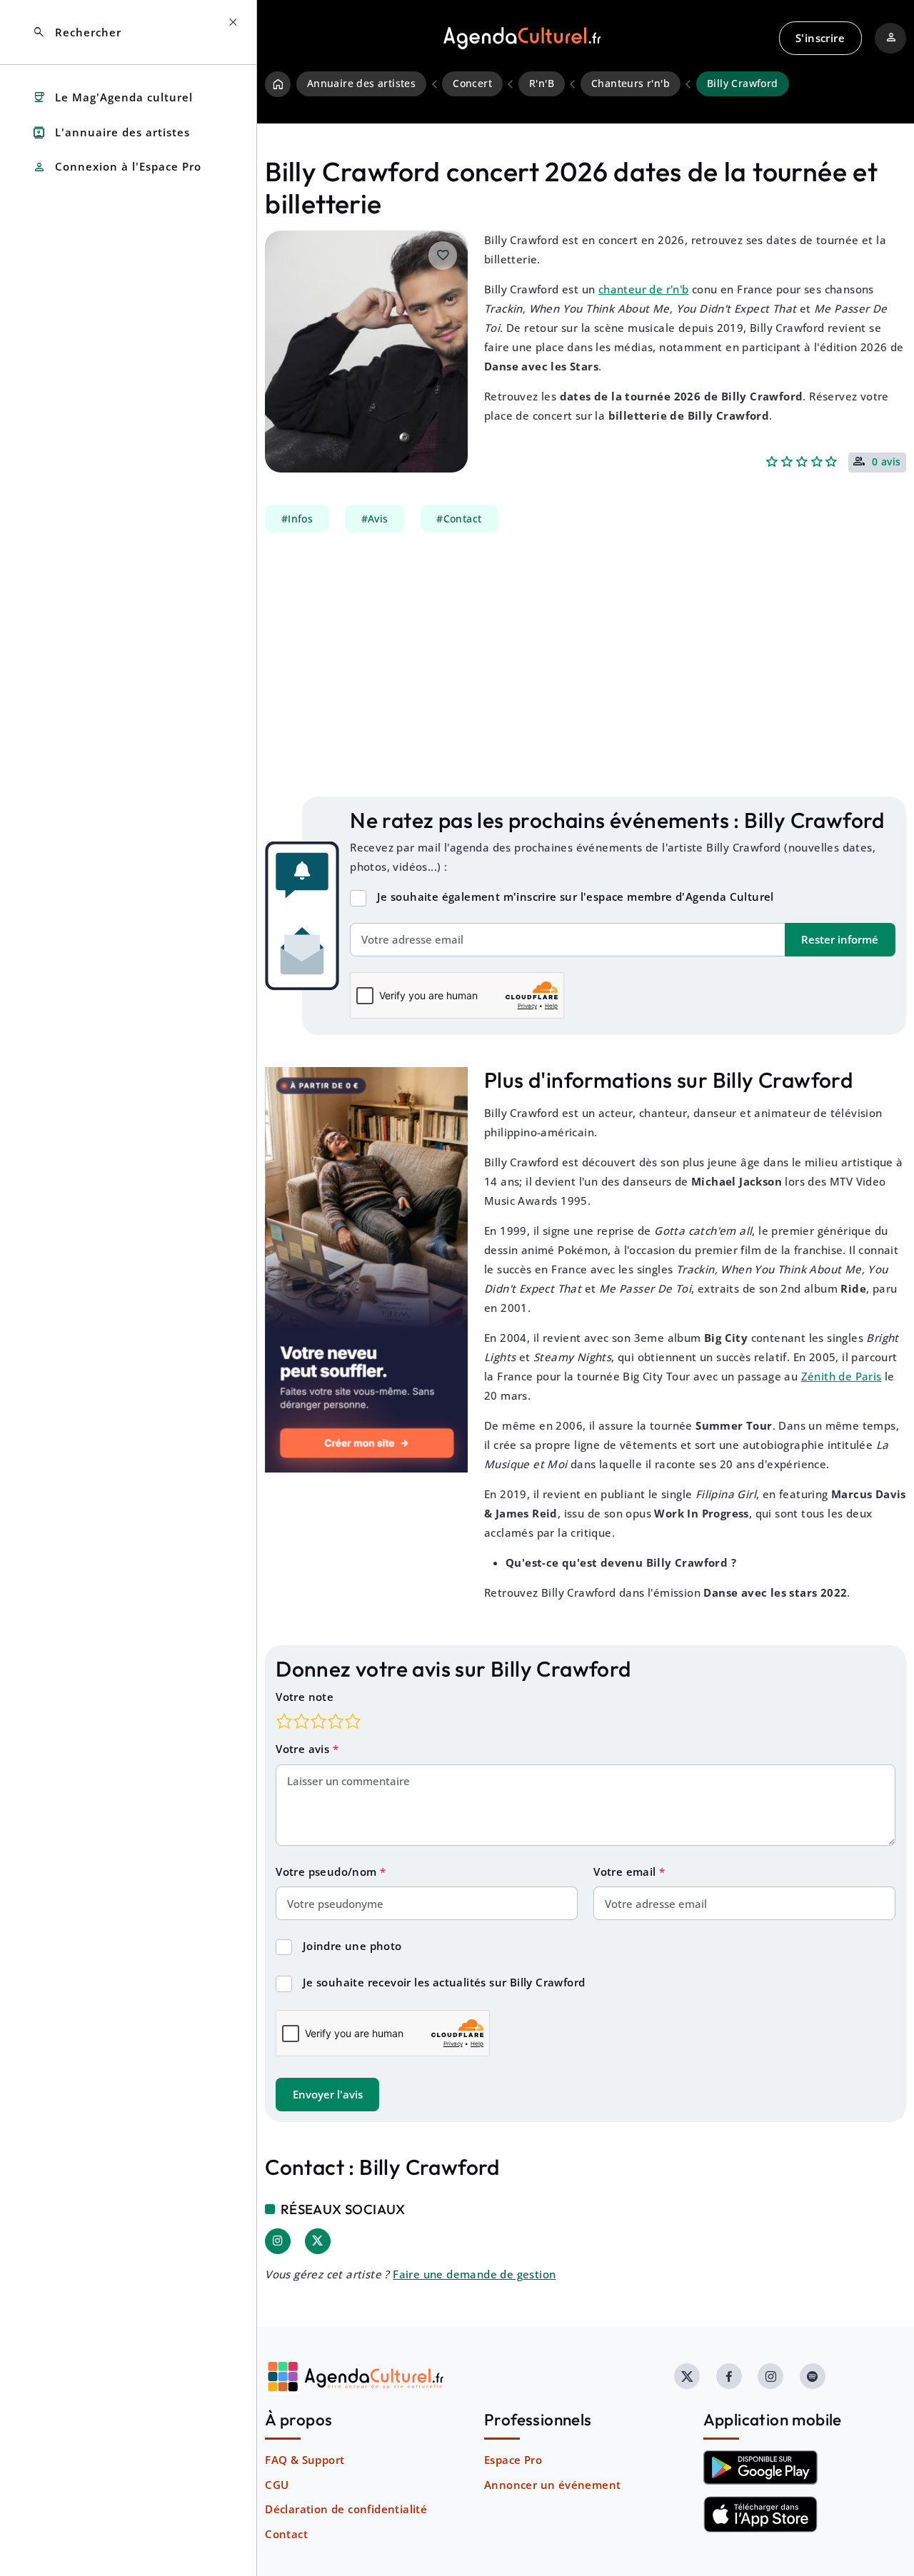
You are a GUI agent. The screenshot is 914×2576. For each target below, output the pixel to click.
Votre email (626, 1872)
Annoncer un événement (552, 2485)
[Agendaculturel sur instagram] (770, 2376)
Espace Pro (513, 2460)
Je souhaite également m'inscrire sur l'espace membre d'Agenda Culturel (576, 896)
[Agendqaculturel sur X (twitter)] (687, 2376)
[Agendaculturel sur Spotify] (813, 2376)
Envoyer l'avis (328, 2094)
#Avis (375, 518)
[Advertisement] (586, 665)
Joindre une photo (352, 1946)
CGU (277, 2485)
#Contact (459, 518)
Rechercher (77, 32)
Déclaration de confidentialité (346, 2509)
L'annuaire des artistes (111, 132)
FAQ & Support (305, 2460)
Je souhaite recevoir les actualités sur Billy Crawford (444, 1982)
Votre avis (304, 1749)
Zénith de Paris (842, 1376)
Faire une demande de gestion (474, 2274)
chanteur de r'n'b (644, 289)
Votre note (305, 1697)
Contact (286, 2534)
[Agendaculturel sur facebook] (729, 2376)
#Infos (297, 518)
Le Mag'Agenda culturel (112, 97)
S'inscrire (820, 38)
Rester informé (840, 939)
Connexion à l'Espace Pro (117, 167)
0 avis (887, 463)
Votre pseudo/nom (328, 1872)
